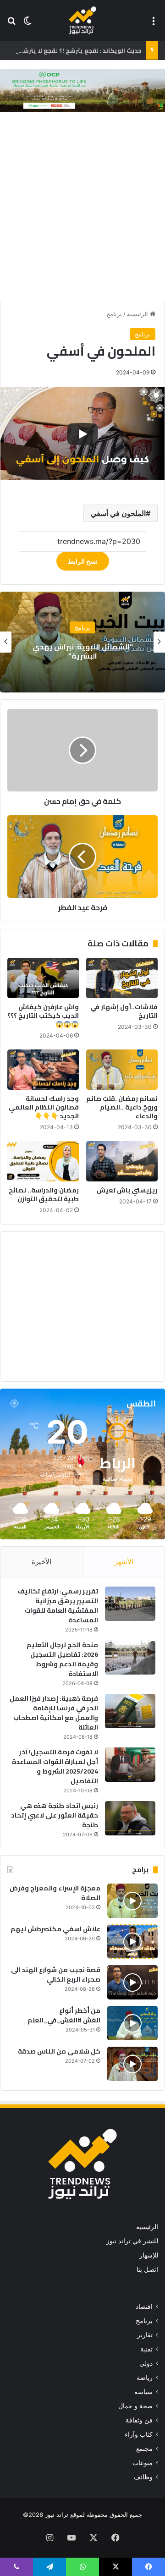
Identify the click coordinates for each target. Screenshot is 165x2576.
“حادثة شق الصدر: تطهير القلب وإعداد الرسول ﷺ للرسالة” (50, 651)
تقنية (146, 2349)
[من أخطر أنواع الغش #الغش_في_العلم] (132, 2023)
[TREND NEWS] (82, 20)
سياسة (143, 2392)
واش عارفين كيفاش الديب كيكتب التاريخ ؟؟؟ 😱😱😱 (43, 1016)
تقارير (145, 2335)
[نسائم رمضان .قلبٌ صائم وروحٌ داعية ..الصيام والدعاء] (122, 1070)
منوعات (143, 2463)
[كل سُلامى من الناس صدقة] (132, 2064)
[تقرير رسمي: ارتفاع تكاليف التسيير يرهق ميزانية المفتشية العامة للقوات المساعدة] (130, 1604)
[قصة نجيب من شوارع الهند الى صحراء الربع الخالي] (132, 1982)
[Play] (82, 434)
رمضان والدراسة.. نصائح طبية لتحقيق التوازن (44, 1195)
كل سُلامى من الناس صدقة (59, 2051)
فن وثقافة (139, 2420)
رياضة (145, 2378)
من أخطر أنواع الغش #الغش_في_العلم (64, 2015)
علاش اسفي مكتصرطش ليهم (55, 1929)
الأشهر (124, 1562)
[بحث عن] (11, 24)
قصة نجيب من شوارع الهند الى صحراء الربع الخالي (56, 1975)
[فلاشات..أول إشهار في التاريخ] (122, 978)
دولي (146, 2363)
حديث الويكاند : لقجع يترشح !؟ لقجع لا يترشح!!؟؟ (75, 50)
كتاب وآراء (139, 2434)
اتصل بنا (147, 2269)
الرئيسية (138, 314)
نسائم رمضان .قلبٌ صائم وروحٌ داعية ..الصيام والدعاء (122, 1107)
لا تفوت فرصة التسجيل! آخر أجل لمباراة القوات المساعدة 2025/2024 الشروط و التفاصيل (55, 1766)
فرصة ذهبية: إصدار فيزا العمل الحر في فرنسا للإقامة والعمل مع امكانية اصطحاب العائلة (54, 1713)
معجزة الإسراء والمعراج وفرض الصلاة (55, 1893)
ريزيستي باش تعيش (127, 1190)
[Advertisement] (82, 208)
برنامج (114, 314)
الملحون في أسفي (118, 513)
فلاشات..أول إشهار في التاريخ (124, 1011)
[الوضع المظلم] (27, 24)
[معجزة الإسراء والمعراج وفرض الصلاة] (132, 1901)
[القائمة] (154, 24)
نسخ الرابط (83, 561)
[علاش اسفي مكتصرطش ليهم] (132, 1942)
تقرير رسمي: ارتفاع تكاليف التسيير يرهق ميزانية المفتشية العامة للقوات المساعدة (58, 1606)
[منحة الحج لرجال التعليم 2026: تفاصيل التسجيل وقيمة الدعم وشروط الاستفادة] (130, 1657)
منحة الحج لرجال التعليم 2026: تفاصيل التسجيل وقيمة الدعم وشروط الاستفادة (62, 1659)
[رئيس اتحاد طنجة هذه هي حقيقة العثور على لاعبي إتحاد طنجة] (130, 1818)
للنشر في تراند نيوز (132, 2241)
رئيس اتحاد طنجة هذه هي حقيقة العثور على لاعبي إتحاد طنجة (55, 1815)
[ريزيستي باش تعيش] (122, 1161)
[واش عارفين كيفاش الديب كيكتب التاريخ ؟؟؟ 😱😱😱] (43, 978)
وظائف (143, 2477)
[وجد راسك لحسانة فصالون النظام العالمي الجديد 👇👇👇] (43, 1070)
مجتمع (144, 2449)
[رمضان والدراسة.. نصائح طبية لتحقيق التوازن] (43, 1161)
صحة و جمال (135, 2406)
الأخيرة (41, 1562)
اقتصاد (144, 2307)
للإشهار (149, 2255)
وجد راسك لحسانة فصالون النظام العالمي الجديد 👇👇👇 (44, 1107)
